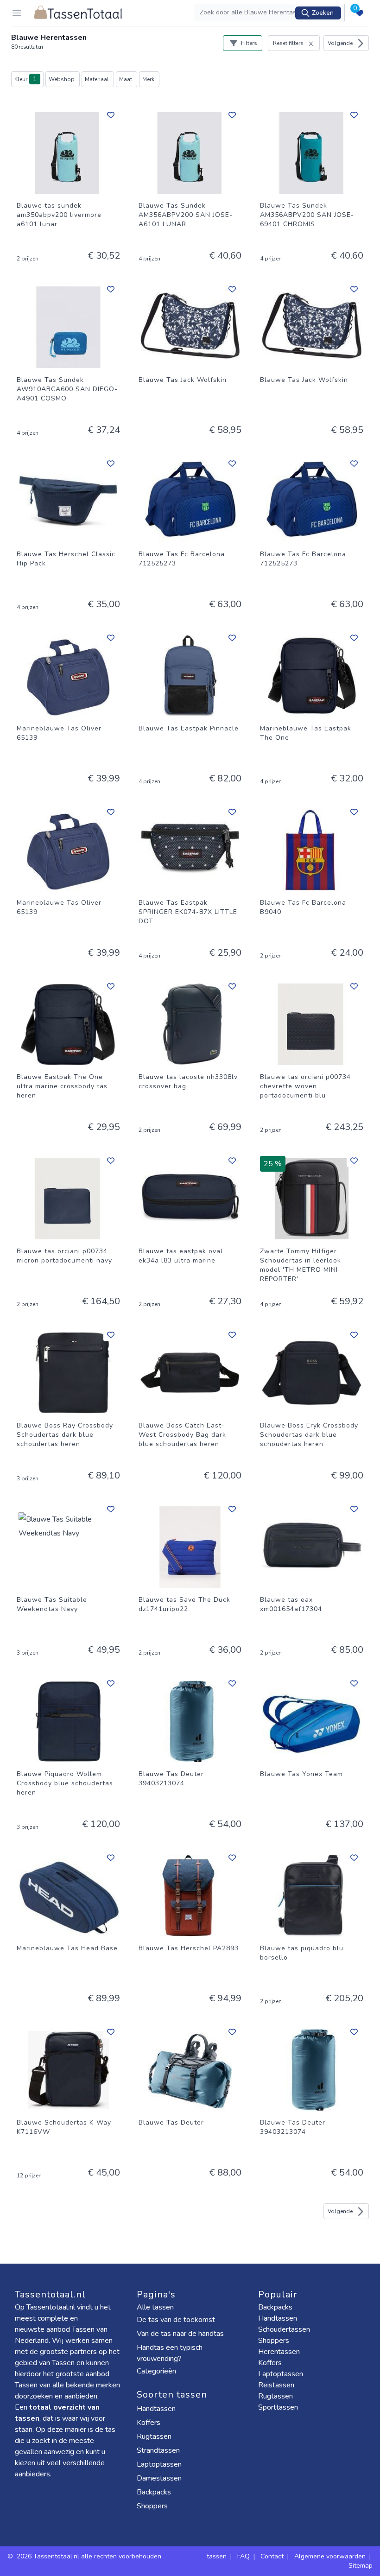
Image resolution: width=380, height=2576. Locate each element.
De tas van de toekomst (176, 2320)
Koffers (149, 2423)
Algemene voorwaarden (330, 2556)
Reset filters (288, 43)
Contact (272, 2556)
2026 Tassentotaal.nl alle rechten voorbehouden (90, 2556)
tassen (217, 2556)
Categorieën (157, 2371)
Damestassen (160, 2478)
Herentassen (279, 2352)
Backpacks (155, 2492)
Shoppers (153, 2506)
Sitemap (361, 2566)
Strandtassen (159, 2450)
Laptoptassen (160, 2464)
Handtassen (157, 2409)
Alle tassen (155, 2307)
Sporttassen (278, 2407)
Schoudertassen (284, 2329)
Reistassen (276, 2385)
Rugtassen (155, 2436)
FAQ (244, 2556)
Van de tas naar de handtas (180, 2334)
